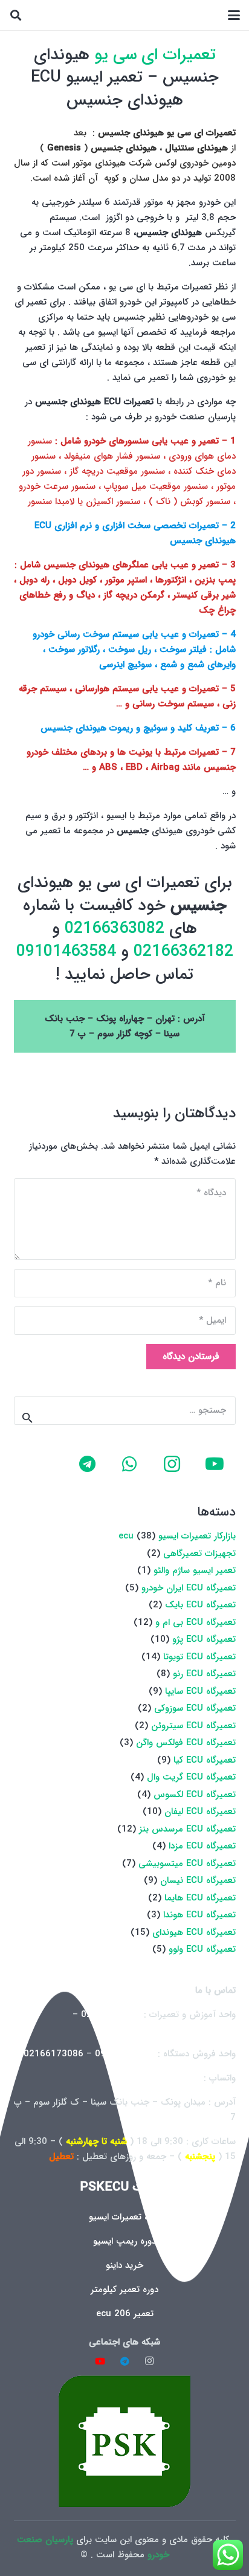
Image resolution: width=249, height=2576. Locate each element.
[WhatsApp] (130, 1464)
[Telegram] (88, 1464)
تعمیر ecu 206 (125, 2314)
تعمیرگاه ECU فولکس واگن (186, 1743)
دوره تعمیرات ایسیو (124, 2217)
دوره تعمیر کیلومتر (124, 2290)
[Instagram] (172, 1464)
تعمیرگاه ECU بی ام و (196, 1622)
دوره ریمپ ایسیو (124, 2241)
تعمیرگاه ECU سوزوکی (195, 1708)
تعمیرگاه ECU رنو (204, 1674)
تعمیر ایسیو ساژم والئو (195, 1570)
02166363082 (112, 929)
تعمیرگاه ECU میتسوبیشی (187, 1864)
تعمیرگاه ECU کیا (205, 1760)
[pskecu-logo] (125, 2441)
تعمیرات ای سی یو (155, 55)
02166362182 (181, 952)
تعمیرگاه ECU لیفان (200, 1812)
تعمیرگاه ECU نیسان (198, 1880)
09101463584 (66, 952)
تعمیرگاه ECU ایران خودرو (189, 1588)
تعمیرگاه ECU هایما (200, 1898)
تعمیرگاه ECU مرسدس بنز (187, 1829)
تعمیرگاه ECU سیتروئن (193, 1726)
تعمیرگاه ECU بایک (200, 1605)
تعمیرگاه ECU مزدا (202, 1846)
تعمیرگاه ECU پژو (204, 1639)
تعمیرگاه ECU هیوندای (194, 1932)
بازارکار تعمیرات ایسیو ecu (177, 1536)
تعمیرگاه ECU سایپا (200, 1691)
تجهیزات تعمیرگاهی (199, 1554)
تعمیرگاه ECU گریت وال (191, 1777)
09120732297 (125, 2054)
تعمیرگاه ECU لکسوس (195, 1795)
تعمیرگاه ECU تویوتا (199, 1657)
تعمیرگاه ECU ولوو (202, 1949)
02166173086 (53, 2054)
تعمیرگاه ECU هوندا (199, 1915)
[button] (234, 15)
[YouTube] (215, 1464)
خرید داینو (124, 2265)
